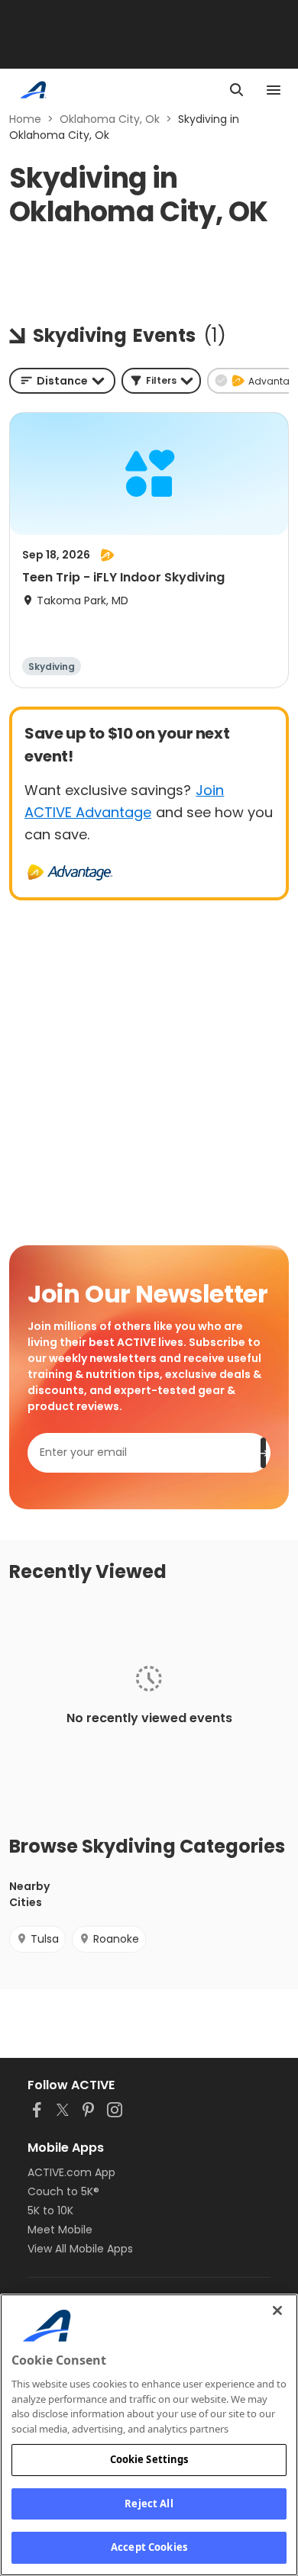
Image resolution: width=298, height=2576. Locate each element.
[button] (161, 381)
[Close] (277, 2310)
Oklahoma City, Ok (110, 119)
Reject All (149, 2504)
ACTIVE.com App (71, 2172)
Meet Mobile (60, 2230)
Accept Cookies (149, 2547)
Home (25, 119)
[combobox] (62, 381)
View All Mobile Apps (80, 2249)
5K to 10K (50, 2211)
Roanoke (116, 1939)
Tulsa (45, 1939)
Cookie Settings (149, 2459)
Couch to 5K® (63, 2191)
